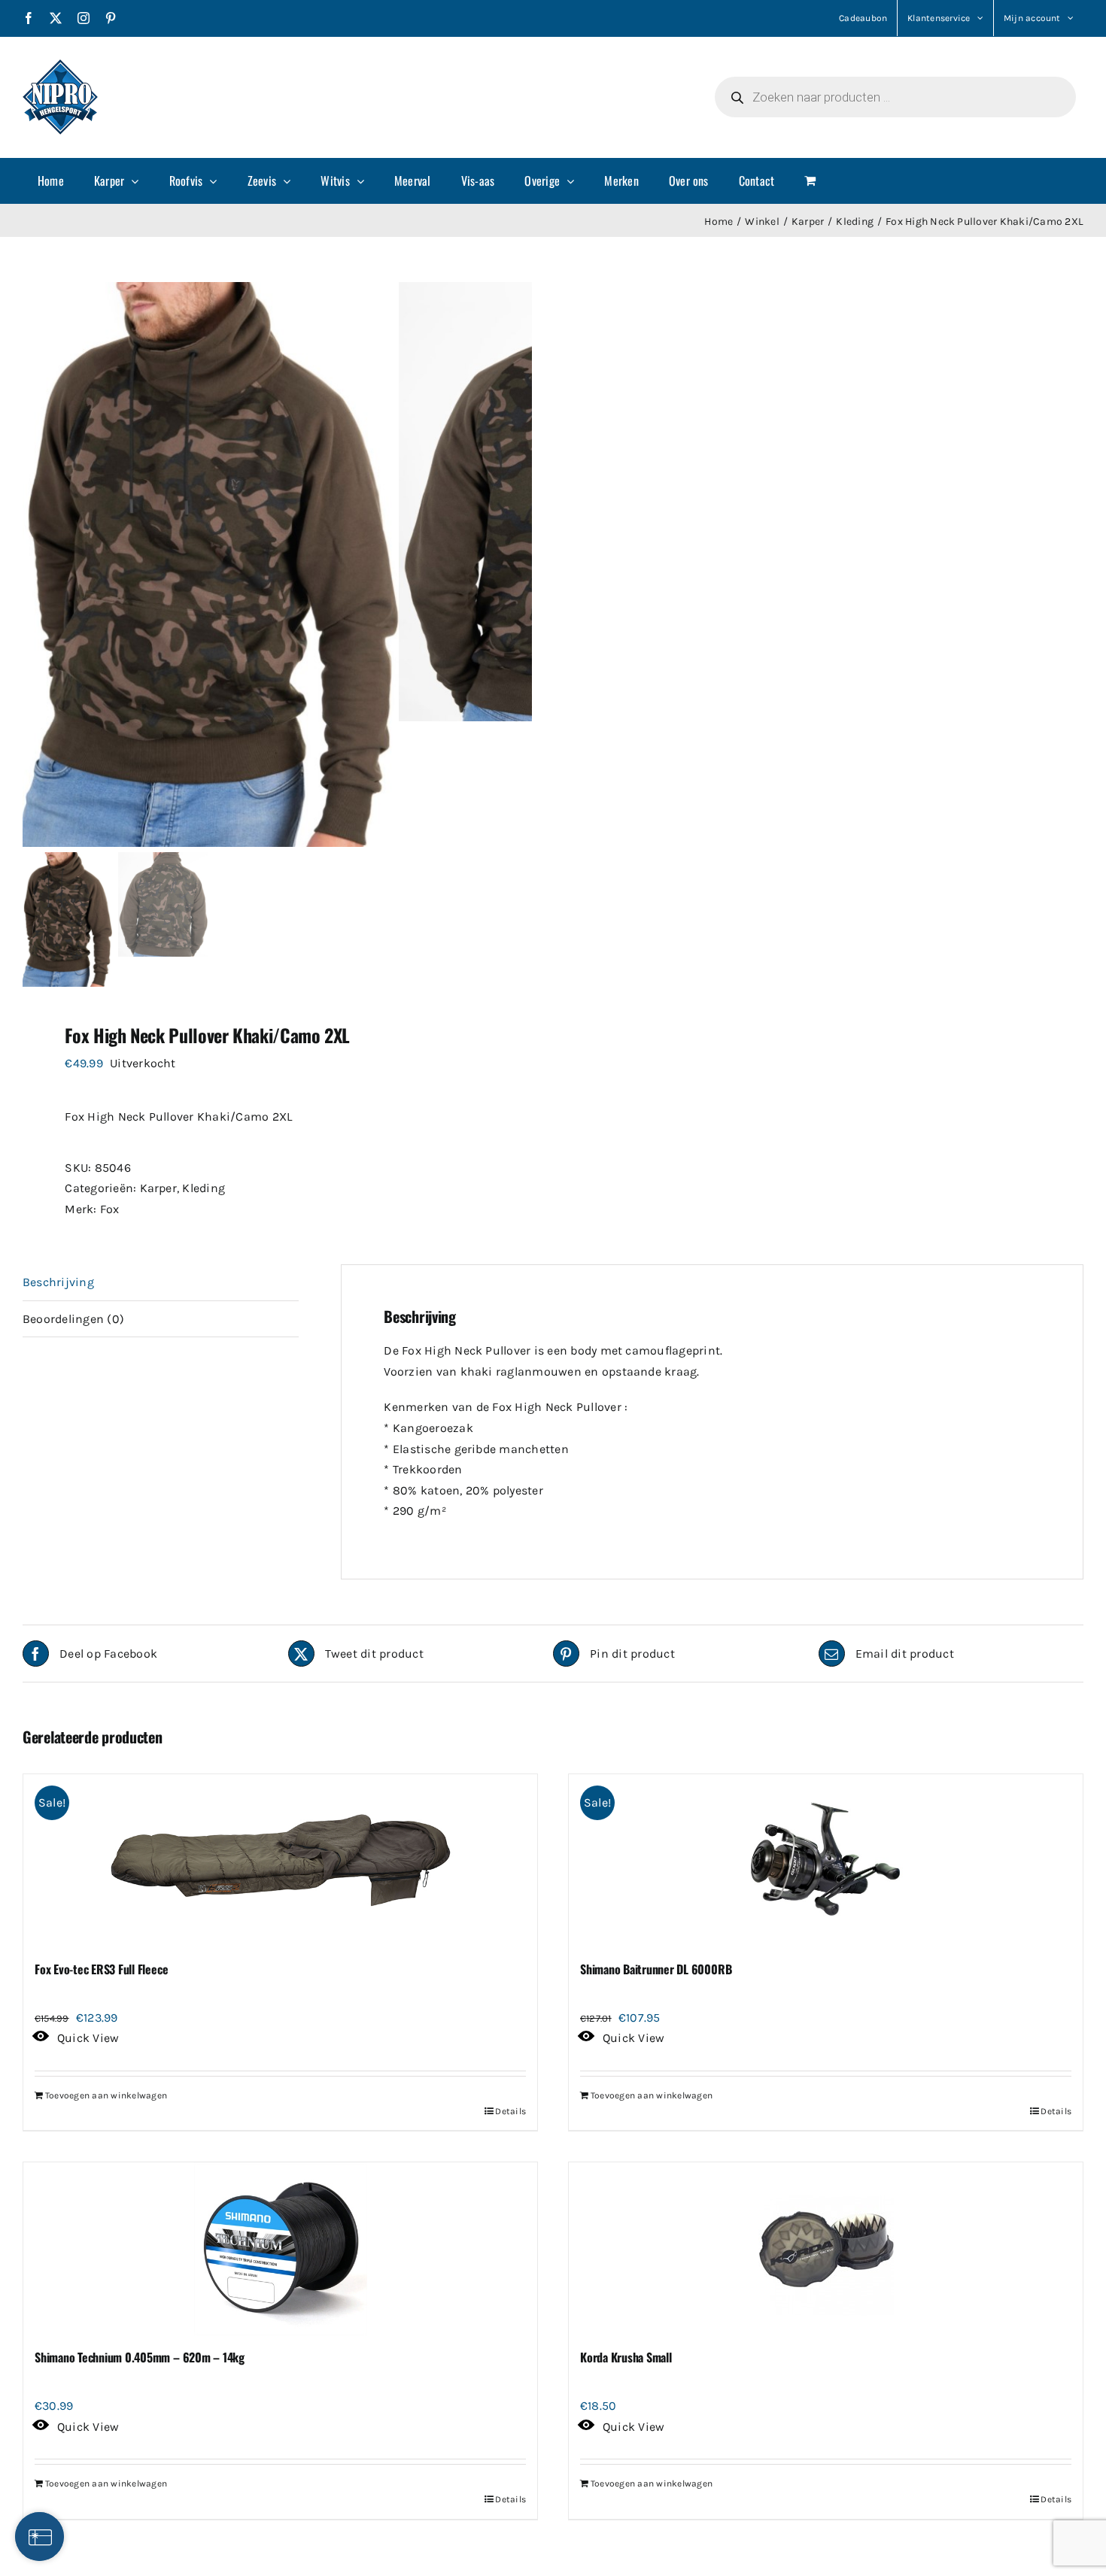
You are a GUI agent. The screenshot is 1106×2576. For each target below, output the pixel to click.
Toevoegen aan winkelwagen (106, 2095)
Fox (110, 1209)
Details (510, 2111)
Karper (158, 1188)
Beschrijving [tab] (58, 1282)
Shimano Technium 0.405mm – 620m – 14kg (140, 2357)
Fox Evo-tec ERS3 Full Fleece (101, 1969)
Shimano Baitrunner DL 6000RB (656, 1969)
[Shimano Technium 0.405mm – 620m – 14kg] (280, 2249)
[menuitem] (51, 181)
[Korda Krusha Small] (826, 2249)
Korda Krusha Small (626, 2357)
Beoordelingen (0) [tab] (73, 1319)
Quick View (88, 2038)
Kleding (204, 1188)
